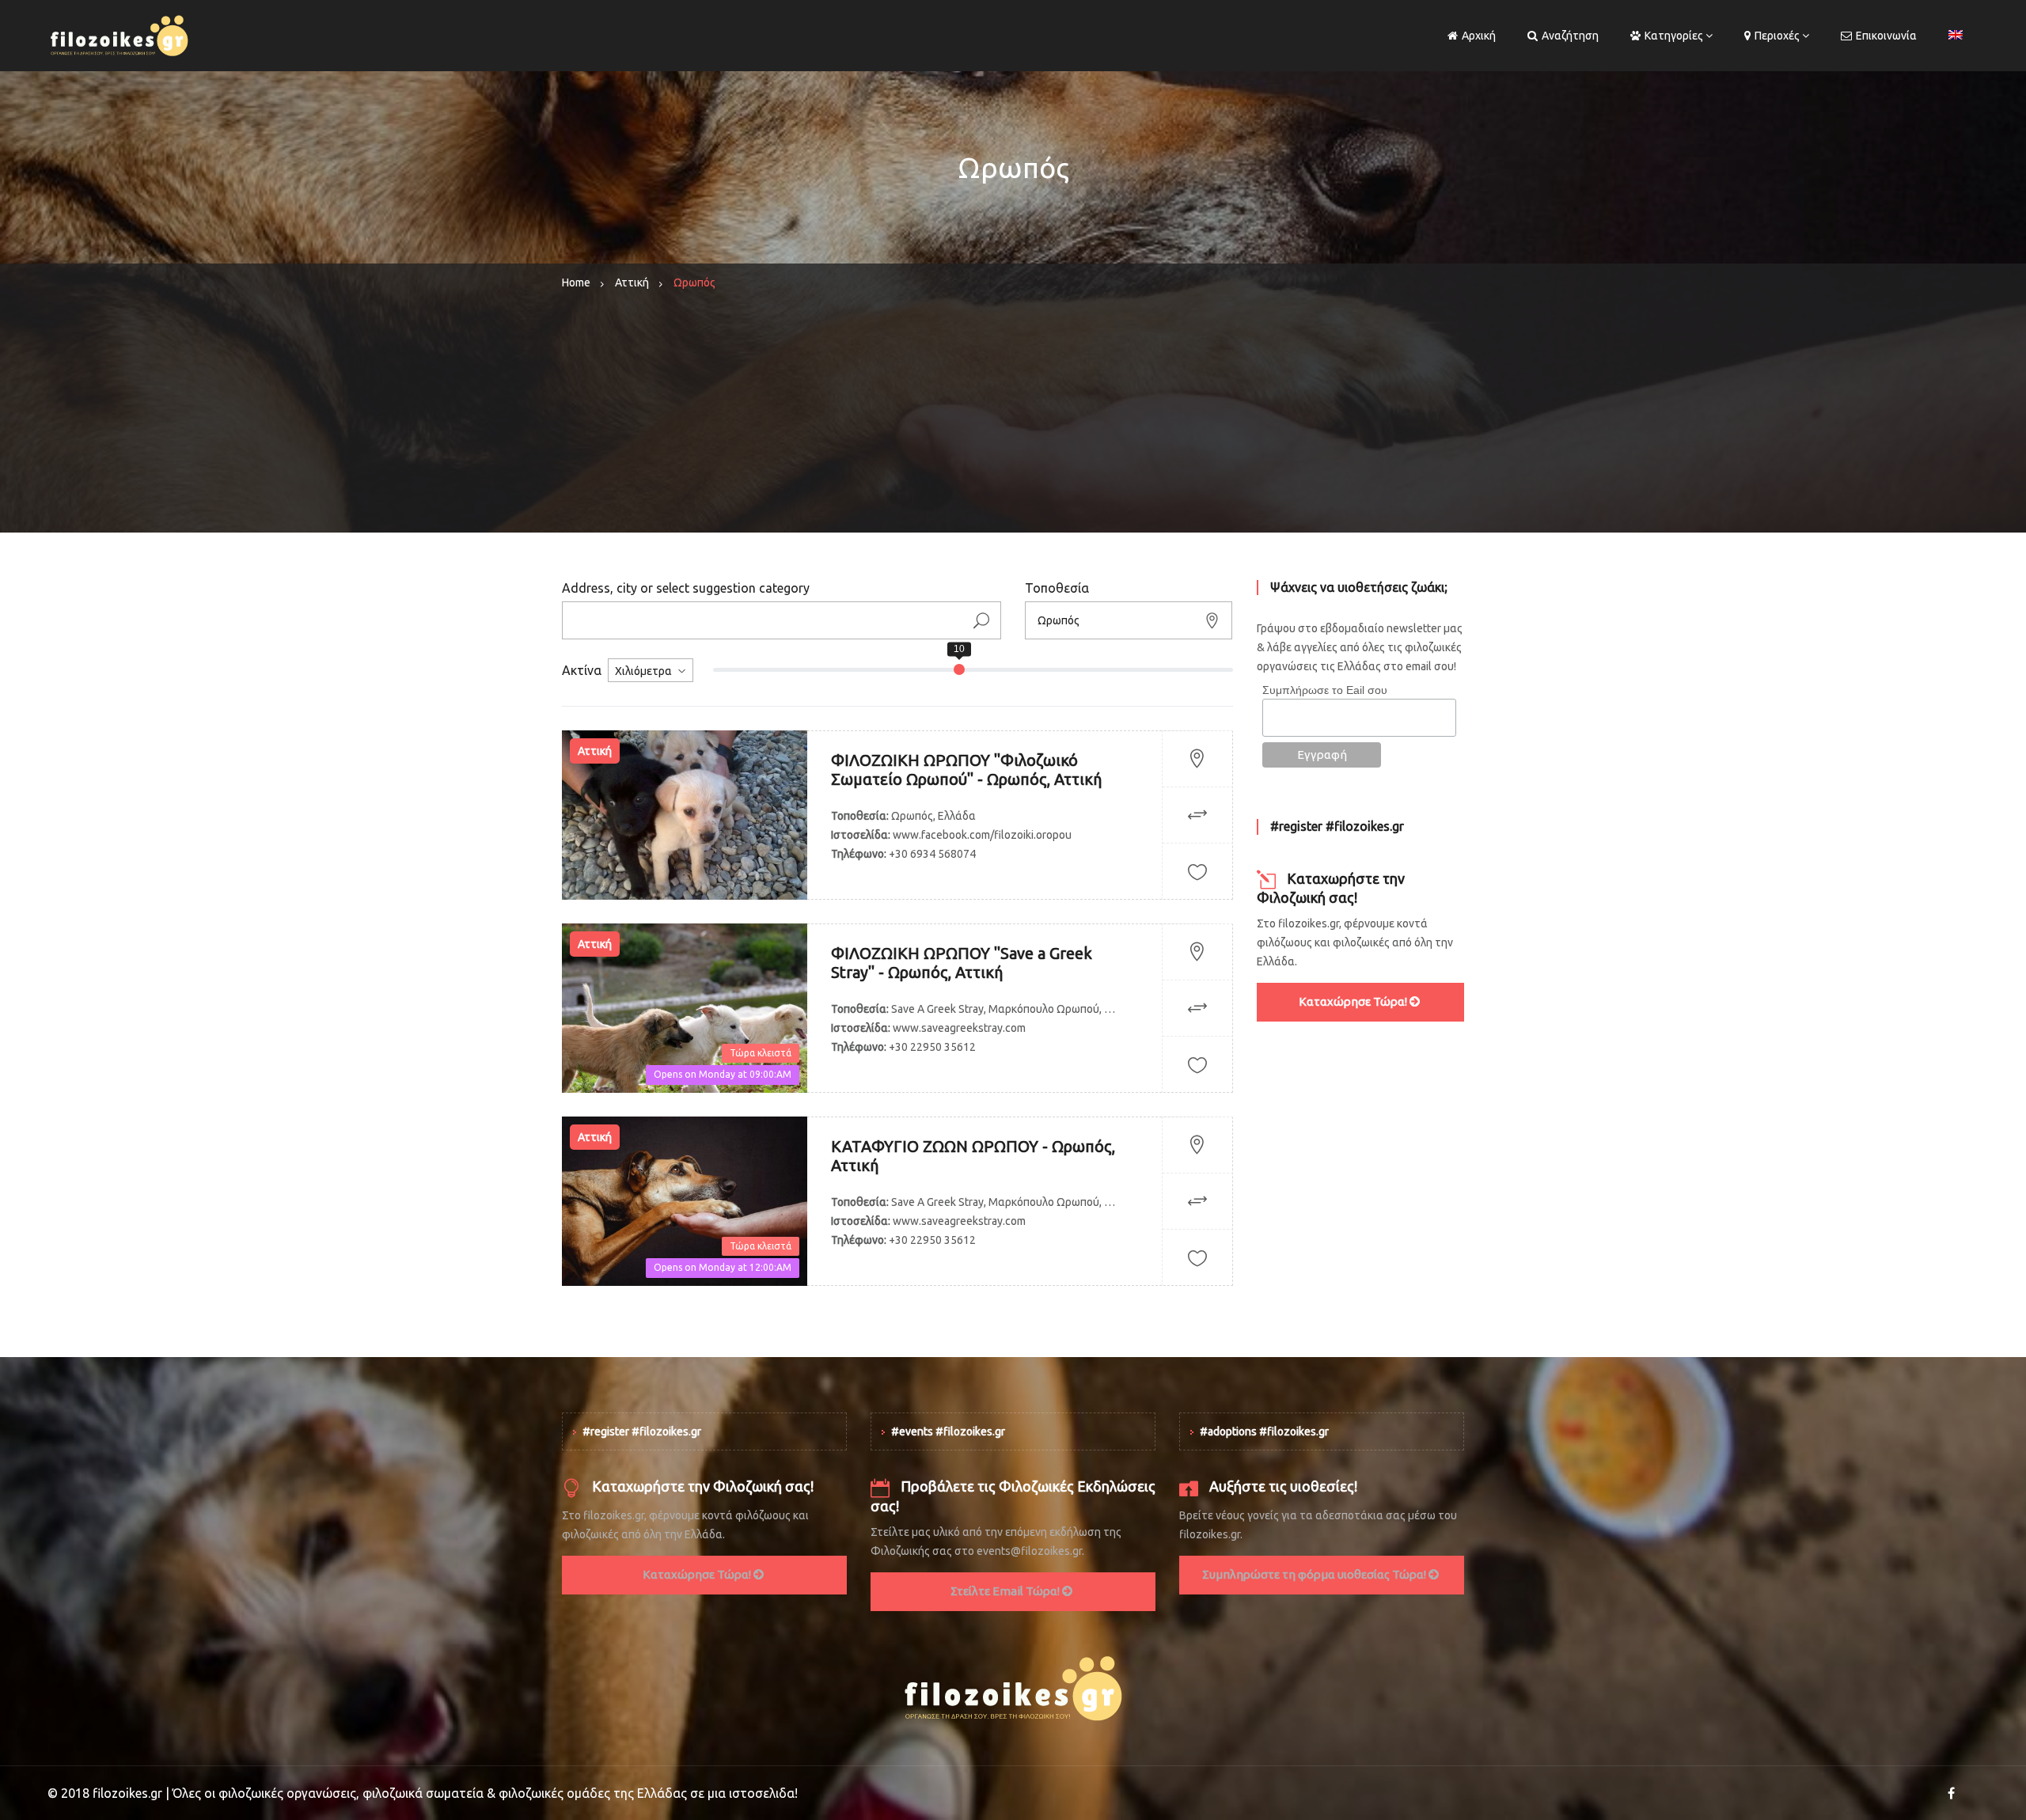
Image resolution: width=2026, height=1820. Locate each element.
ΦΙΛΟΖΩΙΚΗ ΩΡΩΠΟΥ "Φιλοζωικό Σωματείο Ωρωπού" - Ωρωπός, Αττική (966, 770)
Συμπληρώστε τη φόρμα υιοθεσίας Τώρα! (1315, 1574)
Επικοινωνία (1886, 36)
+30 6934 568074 (932, 854)
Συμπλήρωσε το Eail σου (1325, 690)
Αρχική (1479, 36)
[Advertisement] (1013, 422)
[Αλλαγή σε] (1956, 36)
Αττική (632, 282)
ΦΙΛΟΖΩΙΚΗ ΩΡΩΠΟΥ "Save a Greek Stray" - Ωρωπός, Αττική (962, 963)
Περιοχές (1777, 36)
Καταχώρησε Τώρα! (1354, 1001)
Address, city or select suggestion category (686, 588)
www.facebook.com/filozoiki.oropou (982, 835)
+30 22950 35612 (932, 1047)
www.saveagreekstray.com (959, 1028)
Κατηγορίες (1674, 36)
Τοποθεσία (1057, 588)
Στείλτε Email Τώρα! (1006, 1591)
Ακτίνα (582, 670)
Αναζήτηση (1570, 36)
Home (576, 282)
